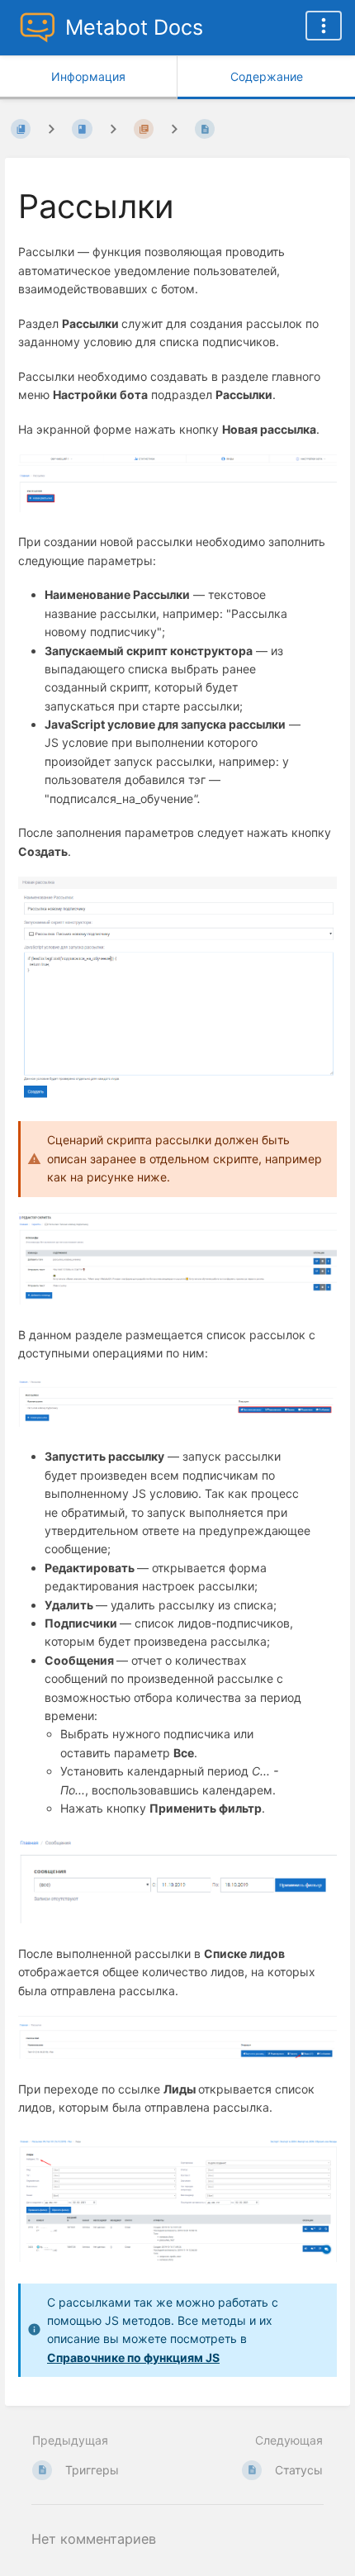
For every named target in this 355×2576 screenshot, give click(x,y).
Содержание (267, 76)
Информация (88, 76)
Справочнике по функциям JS (133, 2357)
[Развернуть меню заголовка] (324, 26)
